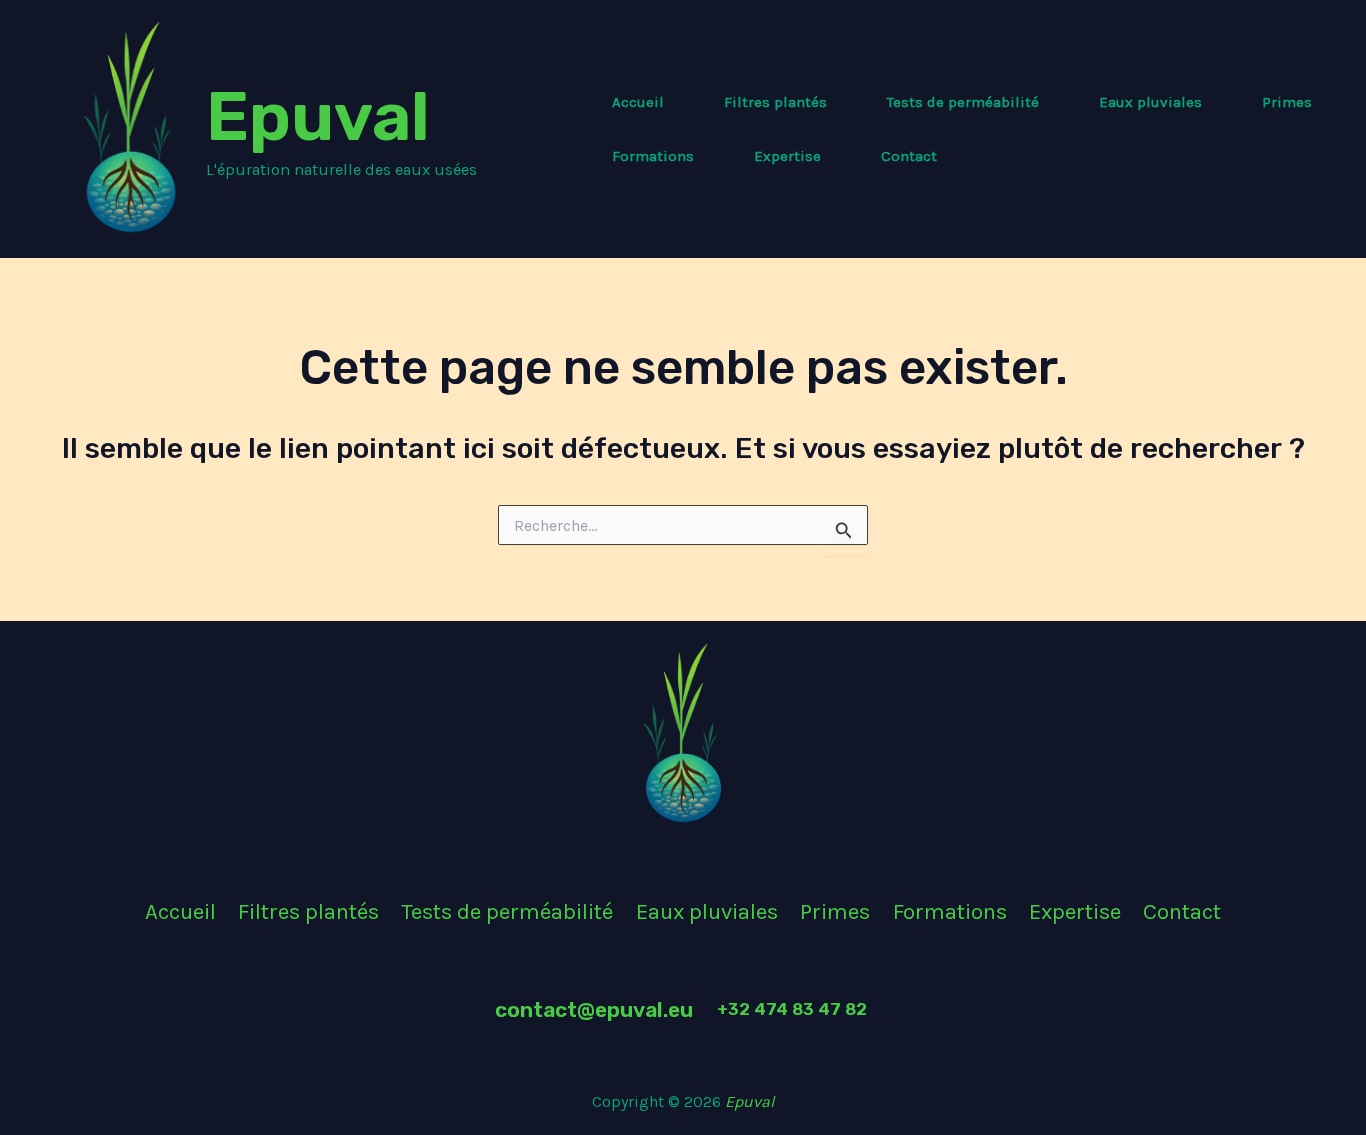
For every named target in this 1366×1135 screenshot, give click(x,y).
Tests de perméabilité (963, 102)
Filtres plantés (775, 102)
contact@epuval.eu (594, 1009)
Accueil (638, 102)
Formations (653, 156)
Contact (909, 156)
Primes (1287, 102)
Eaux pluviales (1150, 102)
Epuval (318, 116)
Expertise (787, 156)
